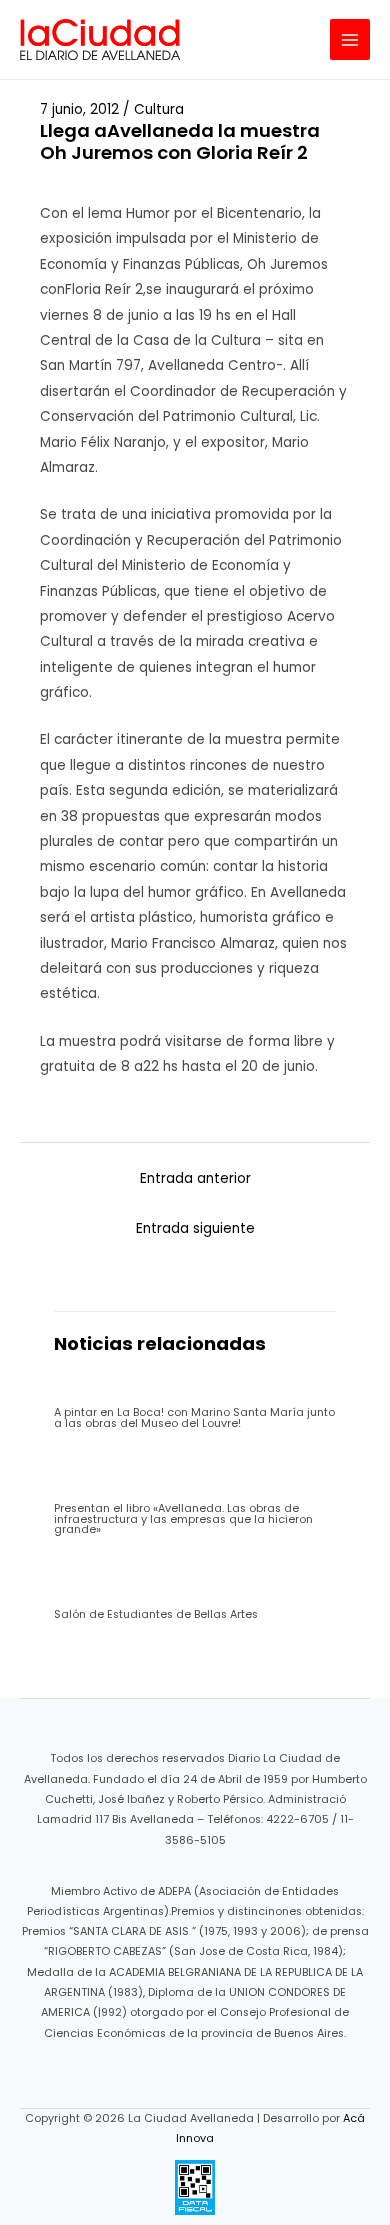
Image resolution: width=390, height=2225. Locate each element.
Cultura (159, 109)
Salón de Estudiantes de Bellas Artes (156, 1614)
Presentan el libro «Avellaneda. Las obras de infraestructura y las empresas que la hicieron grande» (183, 1519)
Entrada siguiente (195, 1228)
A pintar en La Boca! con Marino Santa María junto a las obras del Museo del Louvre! (194, 1418)
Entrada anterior (195, 1178)
